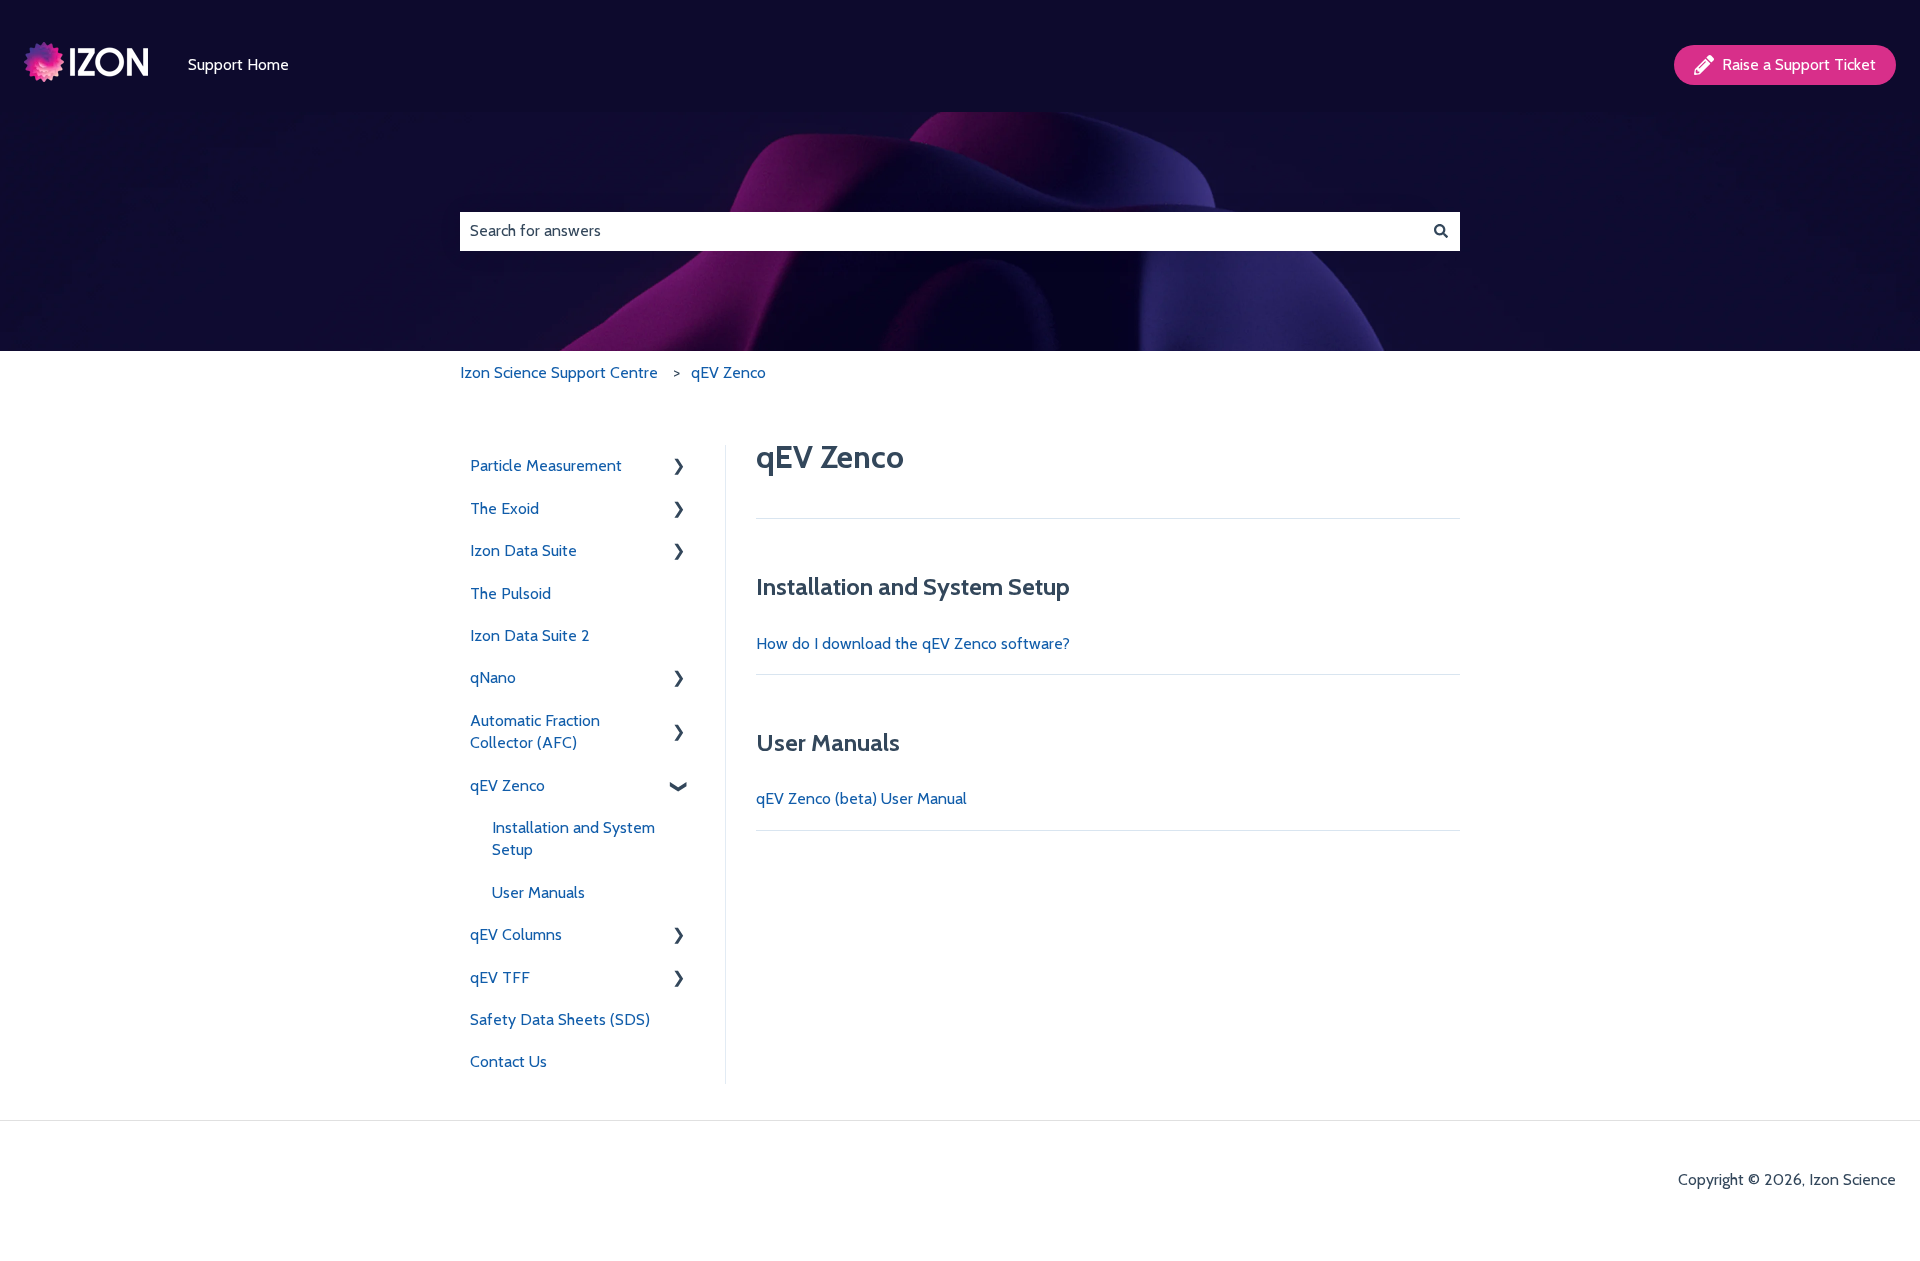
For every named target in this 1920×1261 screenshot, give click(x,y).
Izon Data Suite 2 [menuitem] (530, 635)
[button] (679, 467)
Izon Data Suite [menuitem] (523, 550)
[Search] (1441, 231)
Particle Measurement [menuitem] (546, 465)
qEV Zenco (728, 372)
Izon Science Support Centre (559, 372)
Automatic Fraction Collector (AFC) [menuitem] (535, 731)
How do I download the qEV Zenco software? (913, 643)
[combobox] (941, 231)
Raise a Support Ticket (1799, 64)
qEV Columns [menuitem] (516, 934)
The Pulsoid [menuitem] (510, 593)
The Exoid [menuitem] (504, 508)
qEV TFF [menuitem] (500, 977)
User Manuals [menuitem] (538, 892)
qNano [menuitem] (493, 677)
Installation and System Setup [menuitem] (573, 838)
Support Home (238, 64)
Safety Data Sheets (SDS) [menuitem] (560, 1019)
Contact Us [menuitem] (508, 1061)
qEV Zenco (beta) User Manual (861, 798)
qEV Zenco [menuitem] (507, 785)
